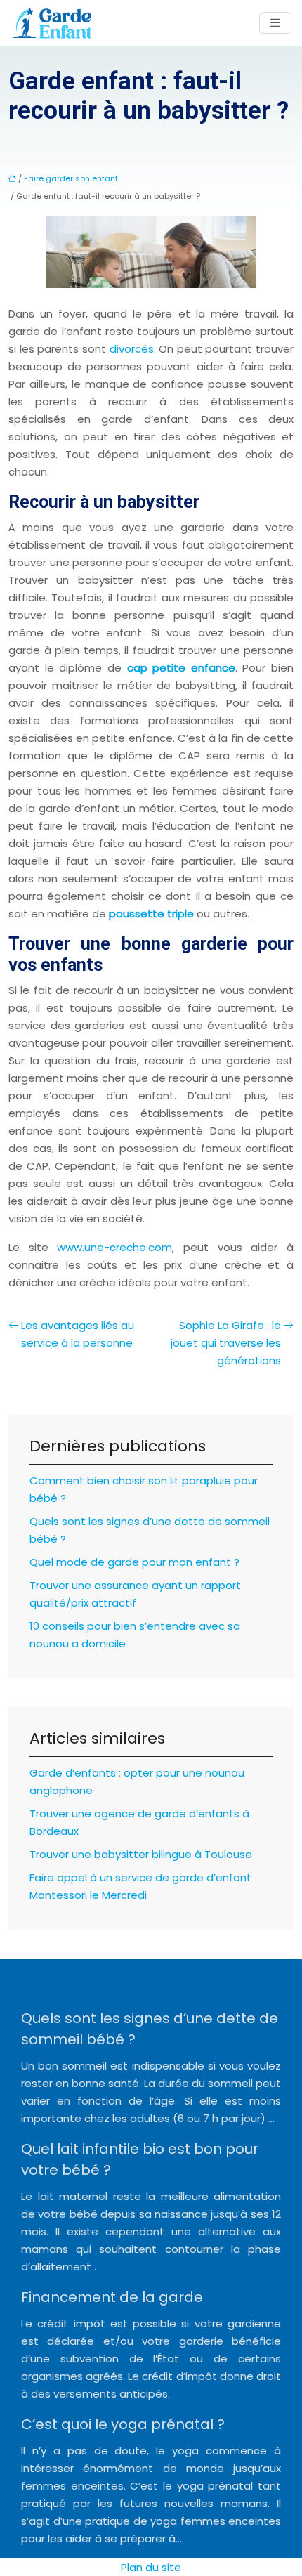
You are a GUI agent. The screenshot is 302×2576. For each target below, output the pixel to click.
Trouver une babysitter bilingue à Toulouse (141, 1854)
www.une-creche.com (114, 1247)
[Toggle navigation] (275, 23)
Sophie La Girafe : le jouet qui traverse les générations (226, 1343)
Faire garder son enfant (71, 178)
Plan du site (151, 2567)
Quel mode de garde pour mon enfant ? (134, 1562)
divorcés (132, 349)
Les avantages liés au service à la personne (78, 1334)
